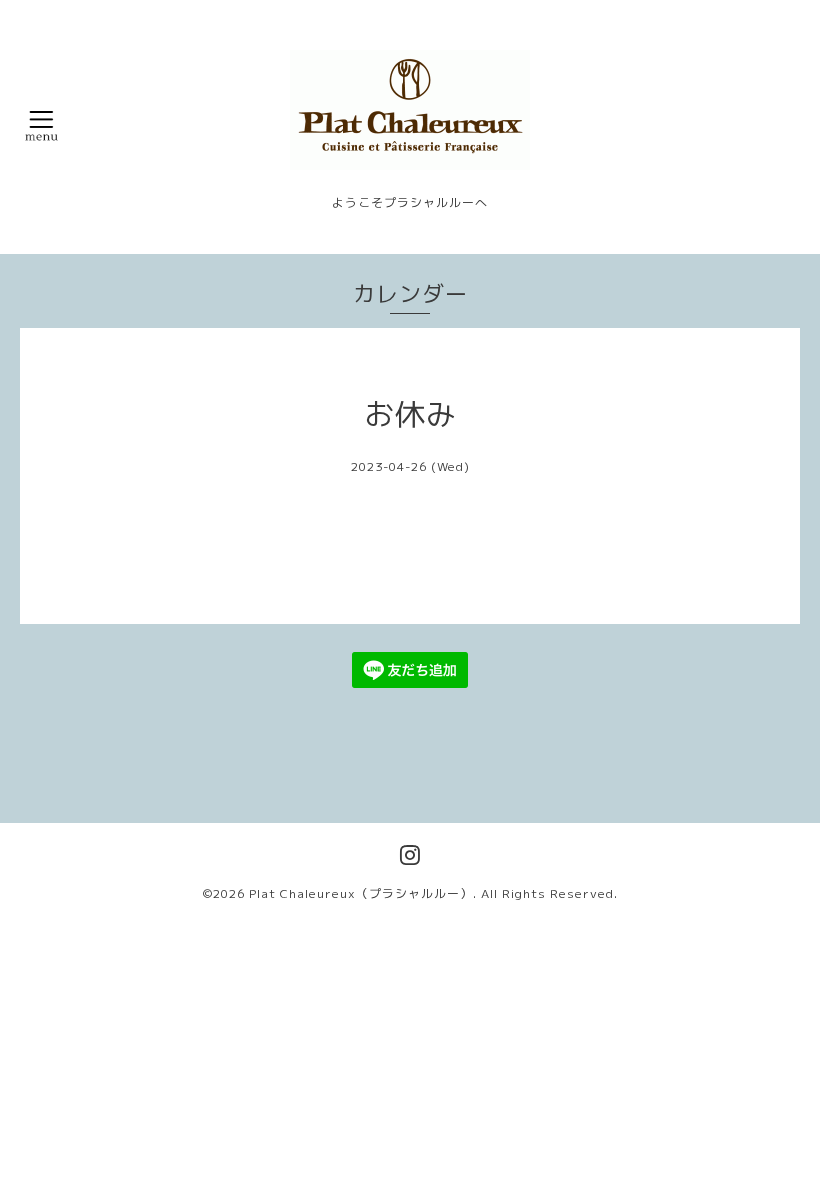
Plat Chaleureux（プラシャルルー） (361, 893)
